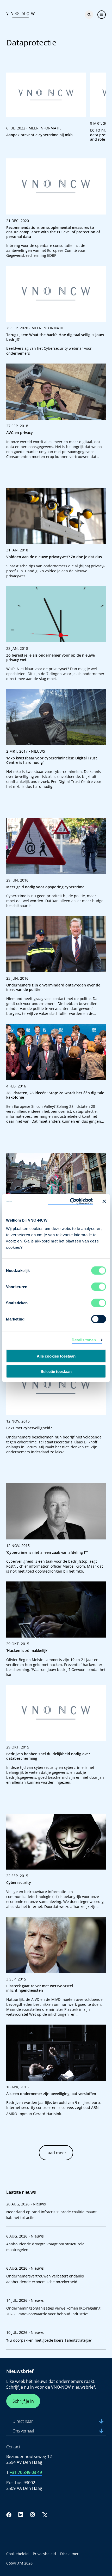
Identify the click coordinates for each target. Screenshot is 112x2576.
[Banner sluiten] (104, 1201)
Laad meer (56, 2153)
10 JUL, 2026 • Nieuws (25, 2332)
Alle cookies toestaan (56, 1356)
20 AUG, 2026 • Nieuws (26, 2204)
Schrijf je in (23, 2401)
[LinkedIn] (21, 2515)
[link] (46, 109)
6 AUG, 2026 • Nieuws (25, 2236)
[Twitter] (45, 2515)
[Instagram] (33, 2515)
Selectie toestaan (56, 1371)
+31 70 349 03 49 (26, 2472)
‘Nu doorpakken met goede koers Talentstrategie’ (49, 2340)
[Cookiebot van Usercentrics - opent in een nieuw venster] (70, 1201)
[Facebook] (9, 2515)
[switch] (99, 1287)
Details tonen (84, 1340)
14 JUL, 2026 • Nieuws (25, 2300)
